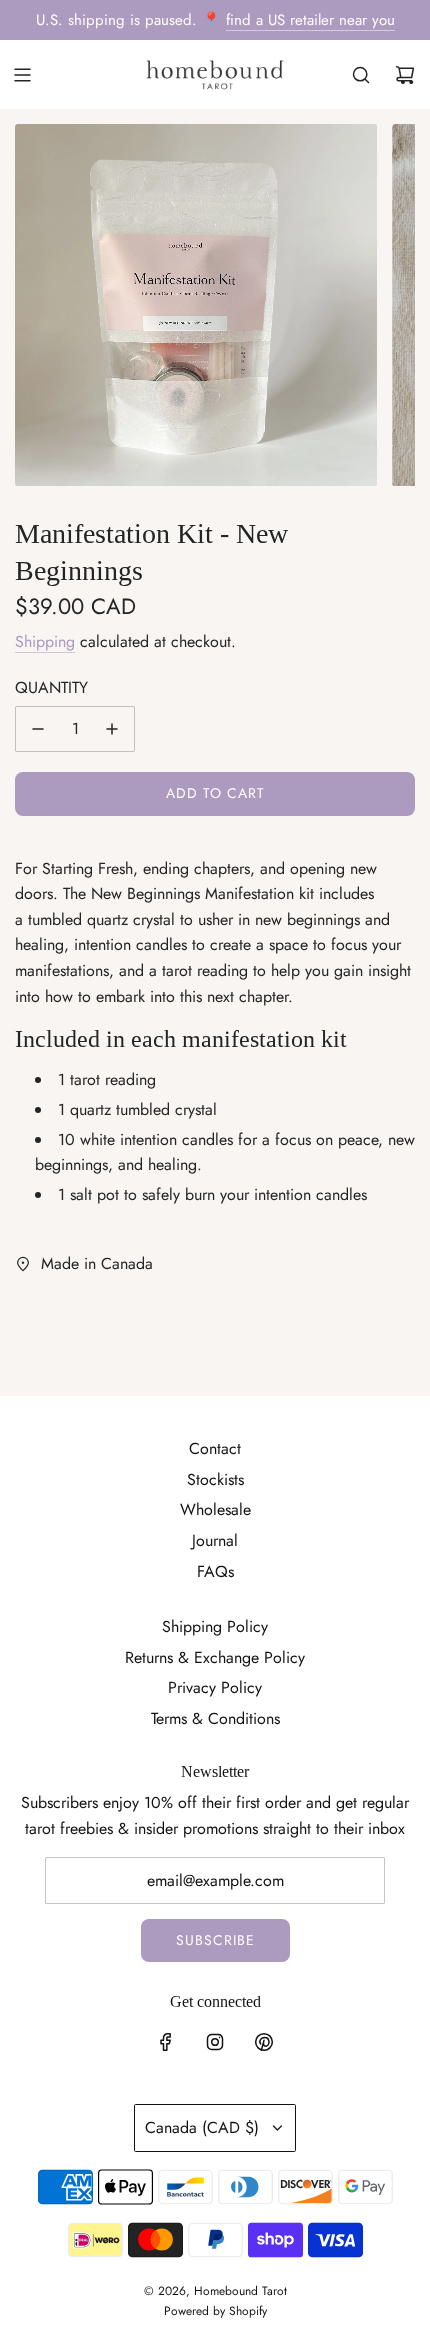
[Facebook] (166, 2042)
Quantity (51, 687)
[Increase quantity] (112, 729)
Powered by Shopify (215, 2311)
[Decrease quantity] (38, 729)
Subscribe (215, 1940)
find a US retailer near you (310, 20)
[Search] (361, 75)
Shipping (45, 641)
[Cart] (405, 75)
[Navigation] (22, 75)
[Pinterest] (264, 2042)
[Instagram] (215, 2042)
